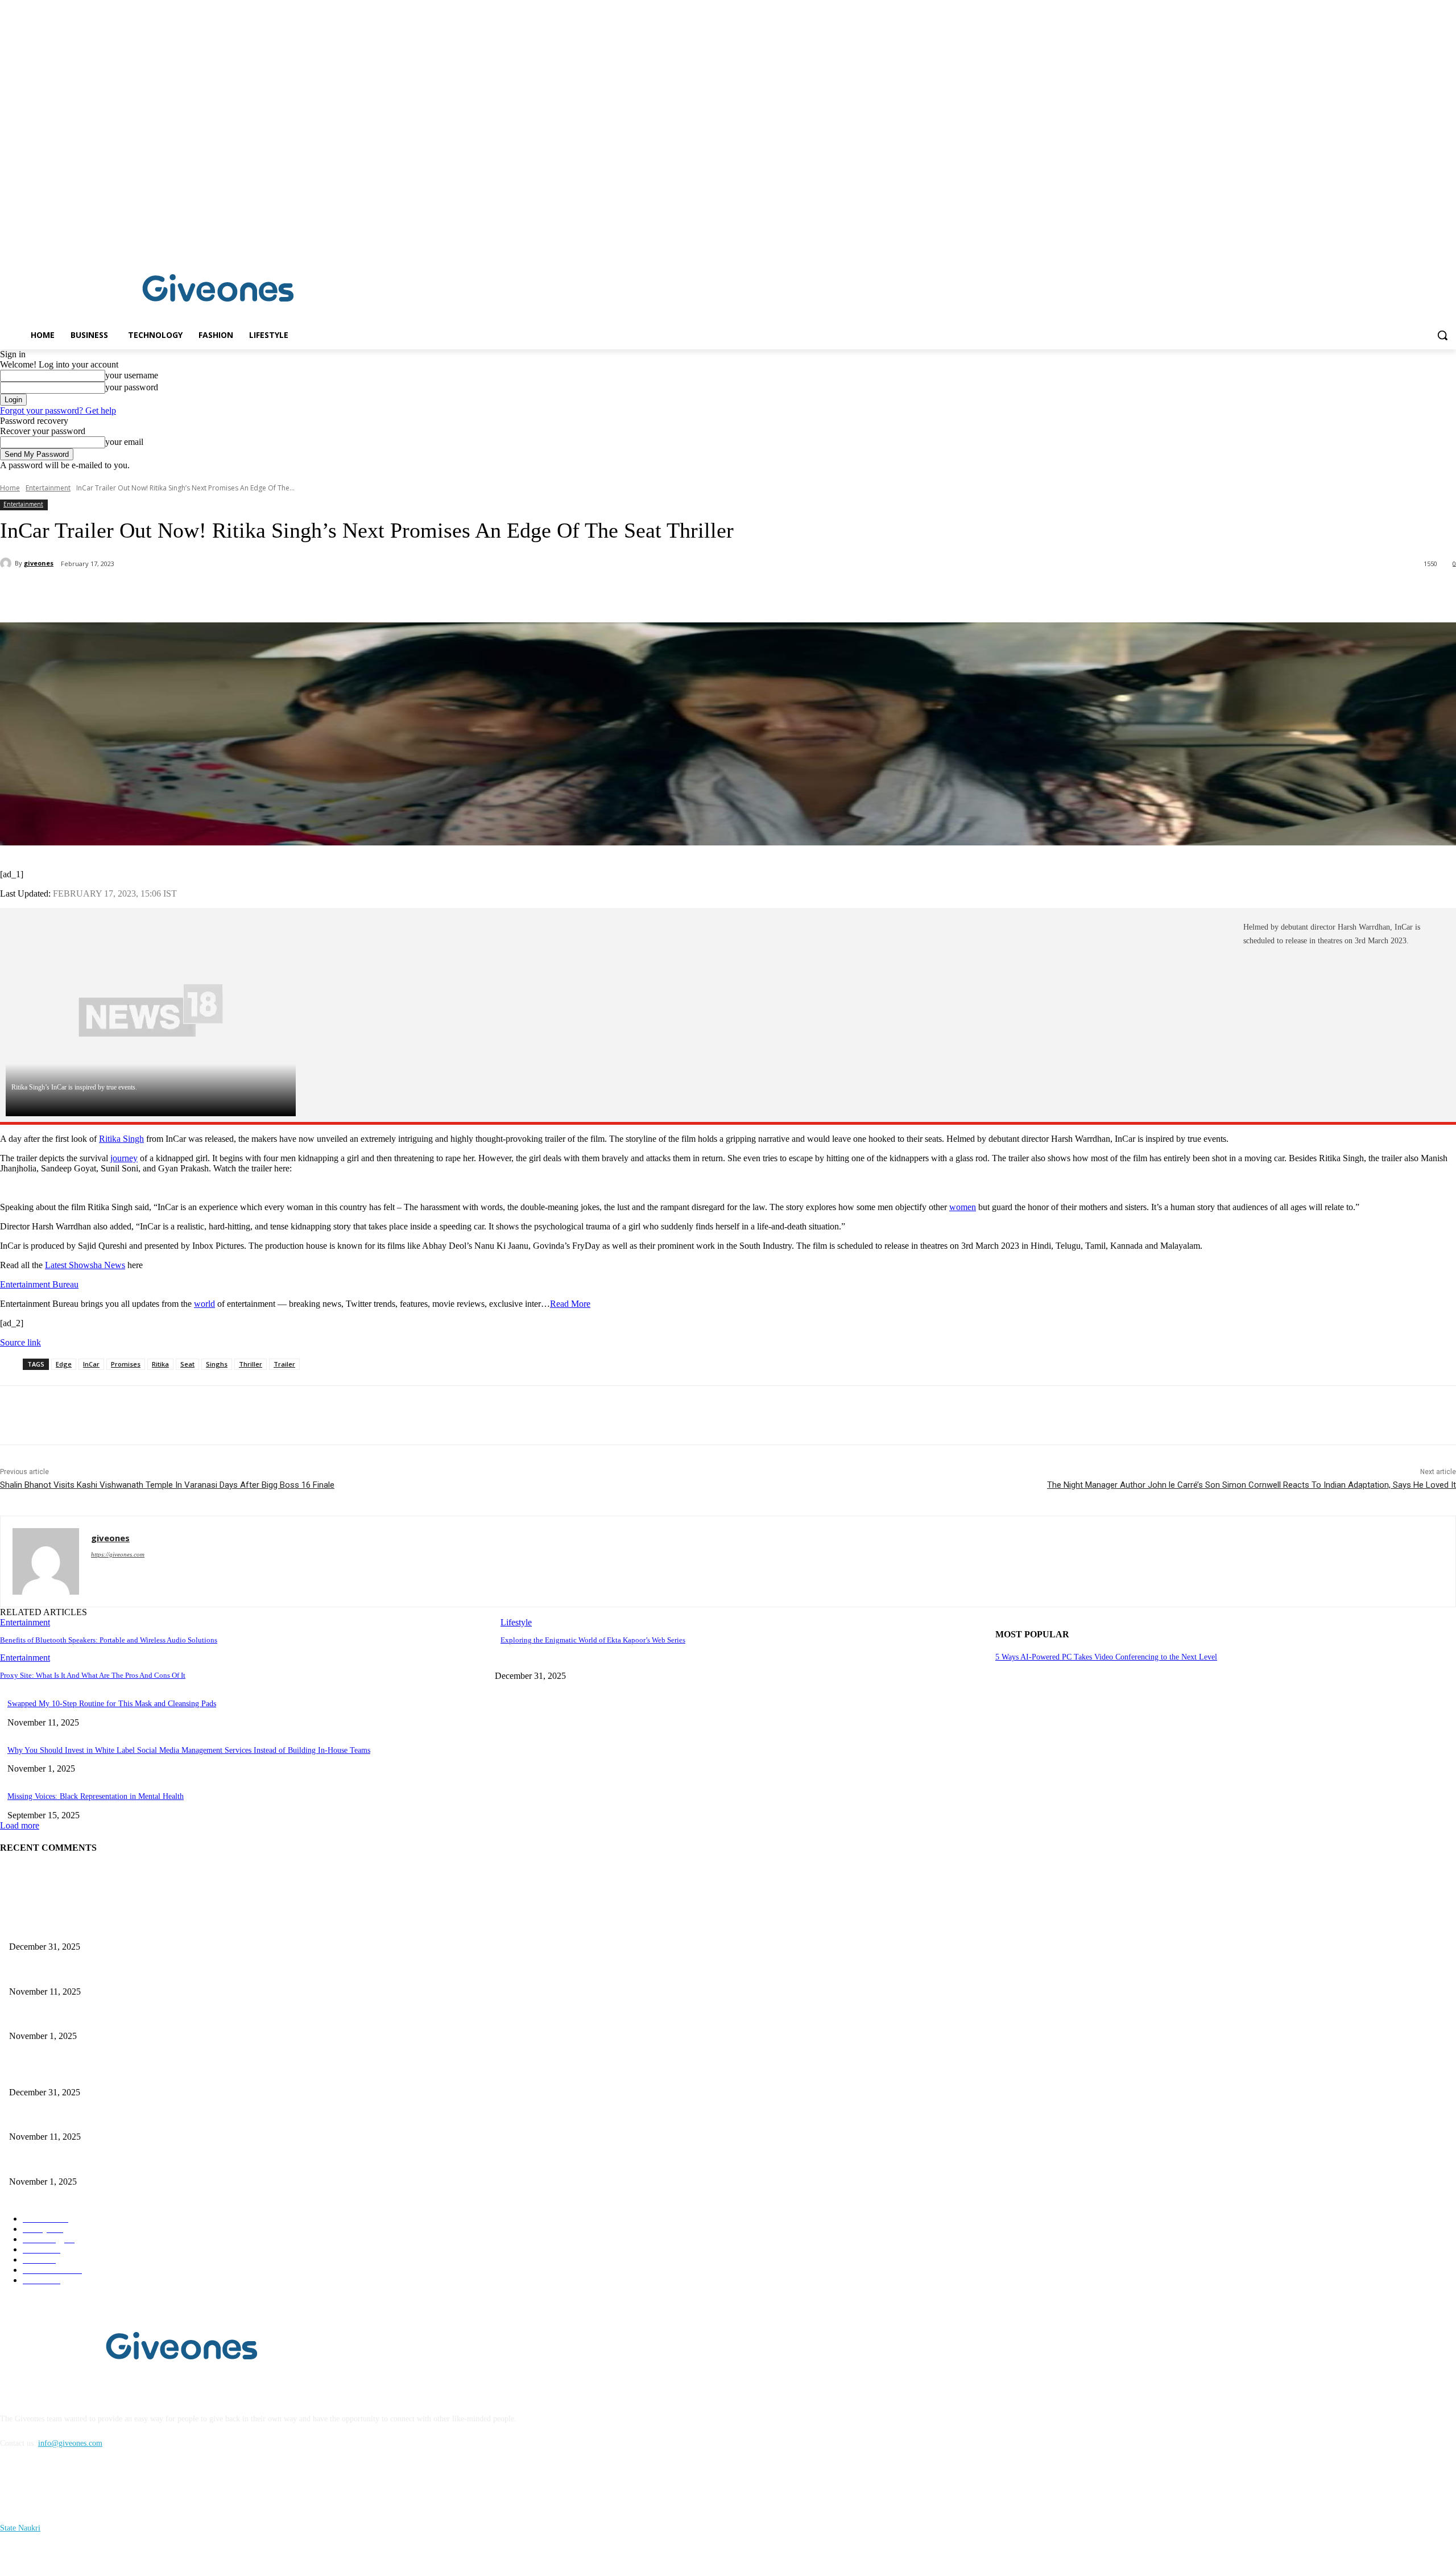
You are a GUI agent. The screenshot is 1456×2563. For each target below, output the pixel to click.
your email (124, 442)
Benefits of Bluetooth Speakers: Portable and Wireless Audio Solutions (109, 1640)
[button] (1442, 335)
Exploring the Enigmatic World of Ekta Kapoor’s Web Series (593, 1640)
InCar (91, 1364)
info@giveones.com (70, 2443)
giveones (39, 563)
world (204, 1304)
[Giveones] (218, 291)
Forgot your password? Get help (58, 410)
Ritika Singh (121, 1139)
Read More (570, 1304)
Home (10, 488)
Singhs (217, 1364)
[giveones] (7, 563)
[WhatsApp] (227, 593)
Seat (187, 1364)
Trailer (284, 1364)
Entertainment (48, 488)
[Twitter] (145, 593)
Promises (126, 1364)
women (963, 1207)
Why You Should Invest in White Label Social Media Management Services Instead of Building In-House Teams (189, 1750)
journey (124, 1158)
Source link (20, 1342)
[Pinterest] (186, 593)
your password (132, 387)
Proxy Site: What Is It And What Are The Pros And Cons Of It (93, 1675)
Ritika (160, 1364)
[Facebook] (1434, 242)
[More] (268, 593)
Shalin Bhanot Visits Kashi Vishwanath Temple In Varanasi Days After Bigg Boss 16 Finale (167, 1485)
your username (132, 375)
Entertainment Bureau (39, 1284)
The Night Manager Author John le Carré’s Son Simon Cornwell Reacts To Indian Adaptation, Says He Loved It (1252, 1485)
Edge (64, 1364)
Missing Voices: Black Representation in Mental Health (96, 1796)
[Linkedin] (1449, 242)
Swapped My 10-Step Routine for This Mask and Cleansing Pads (112, 1704)
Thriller (251, 1364)
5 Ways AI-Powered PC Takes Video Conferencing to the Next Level (1106, 1657)
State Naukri (20, 2528)
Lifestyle (516, 1622)
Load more (20, 1825)
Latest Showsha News (85, 1265)
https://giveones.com (118, 1554)
